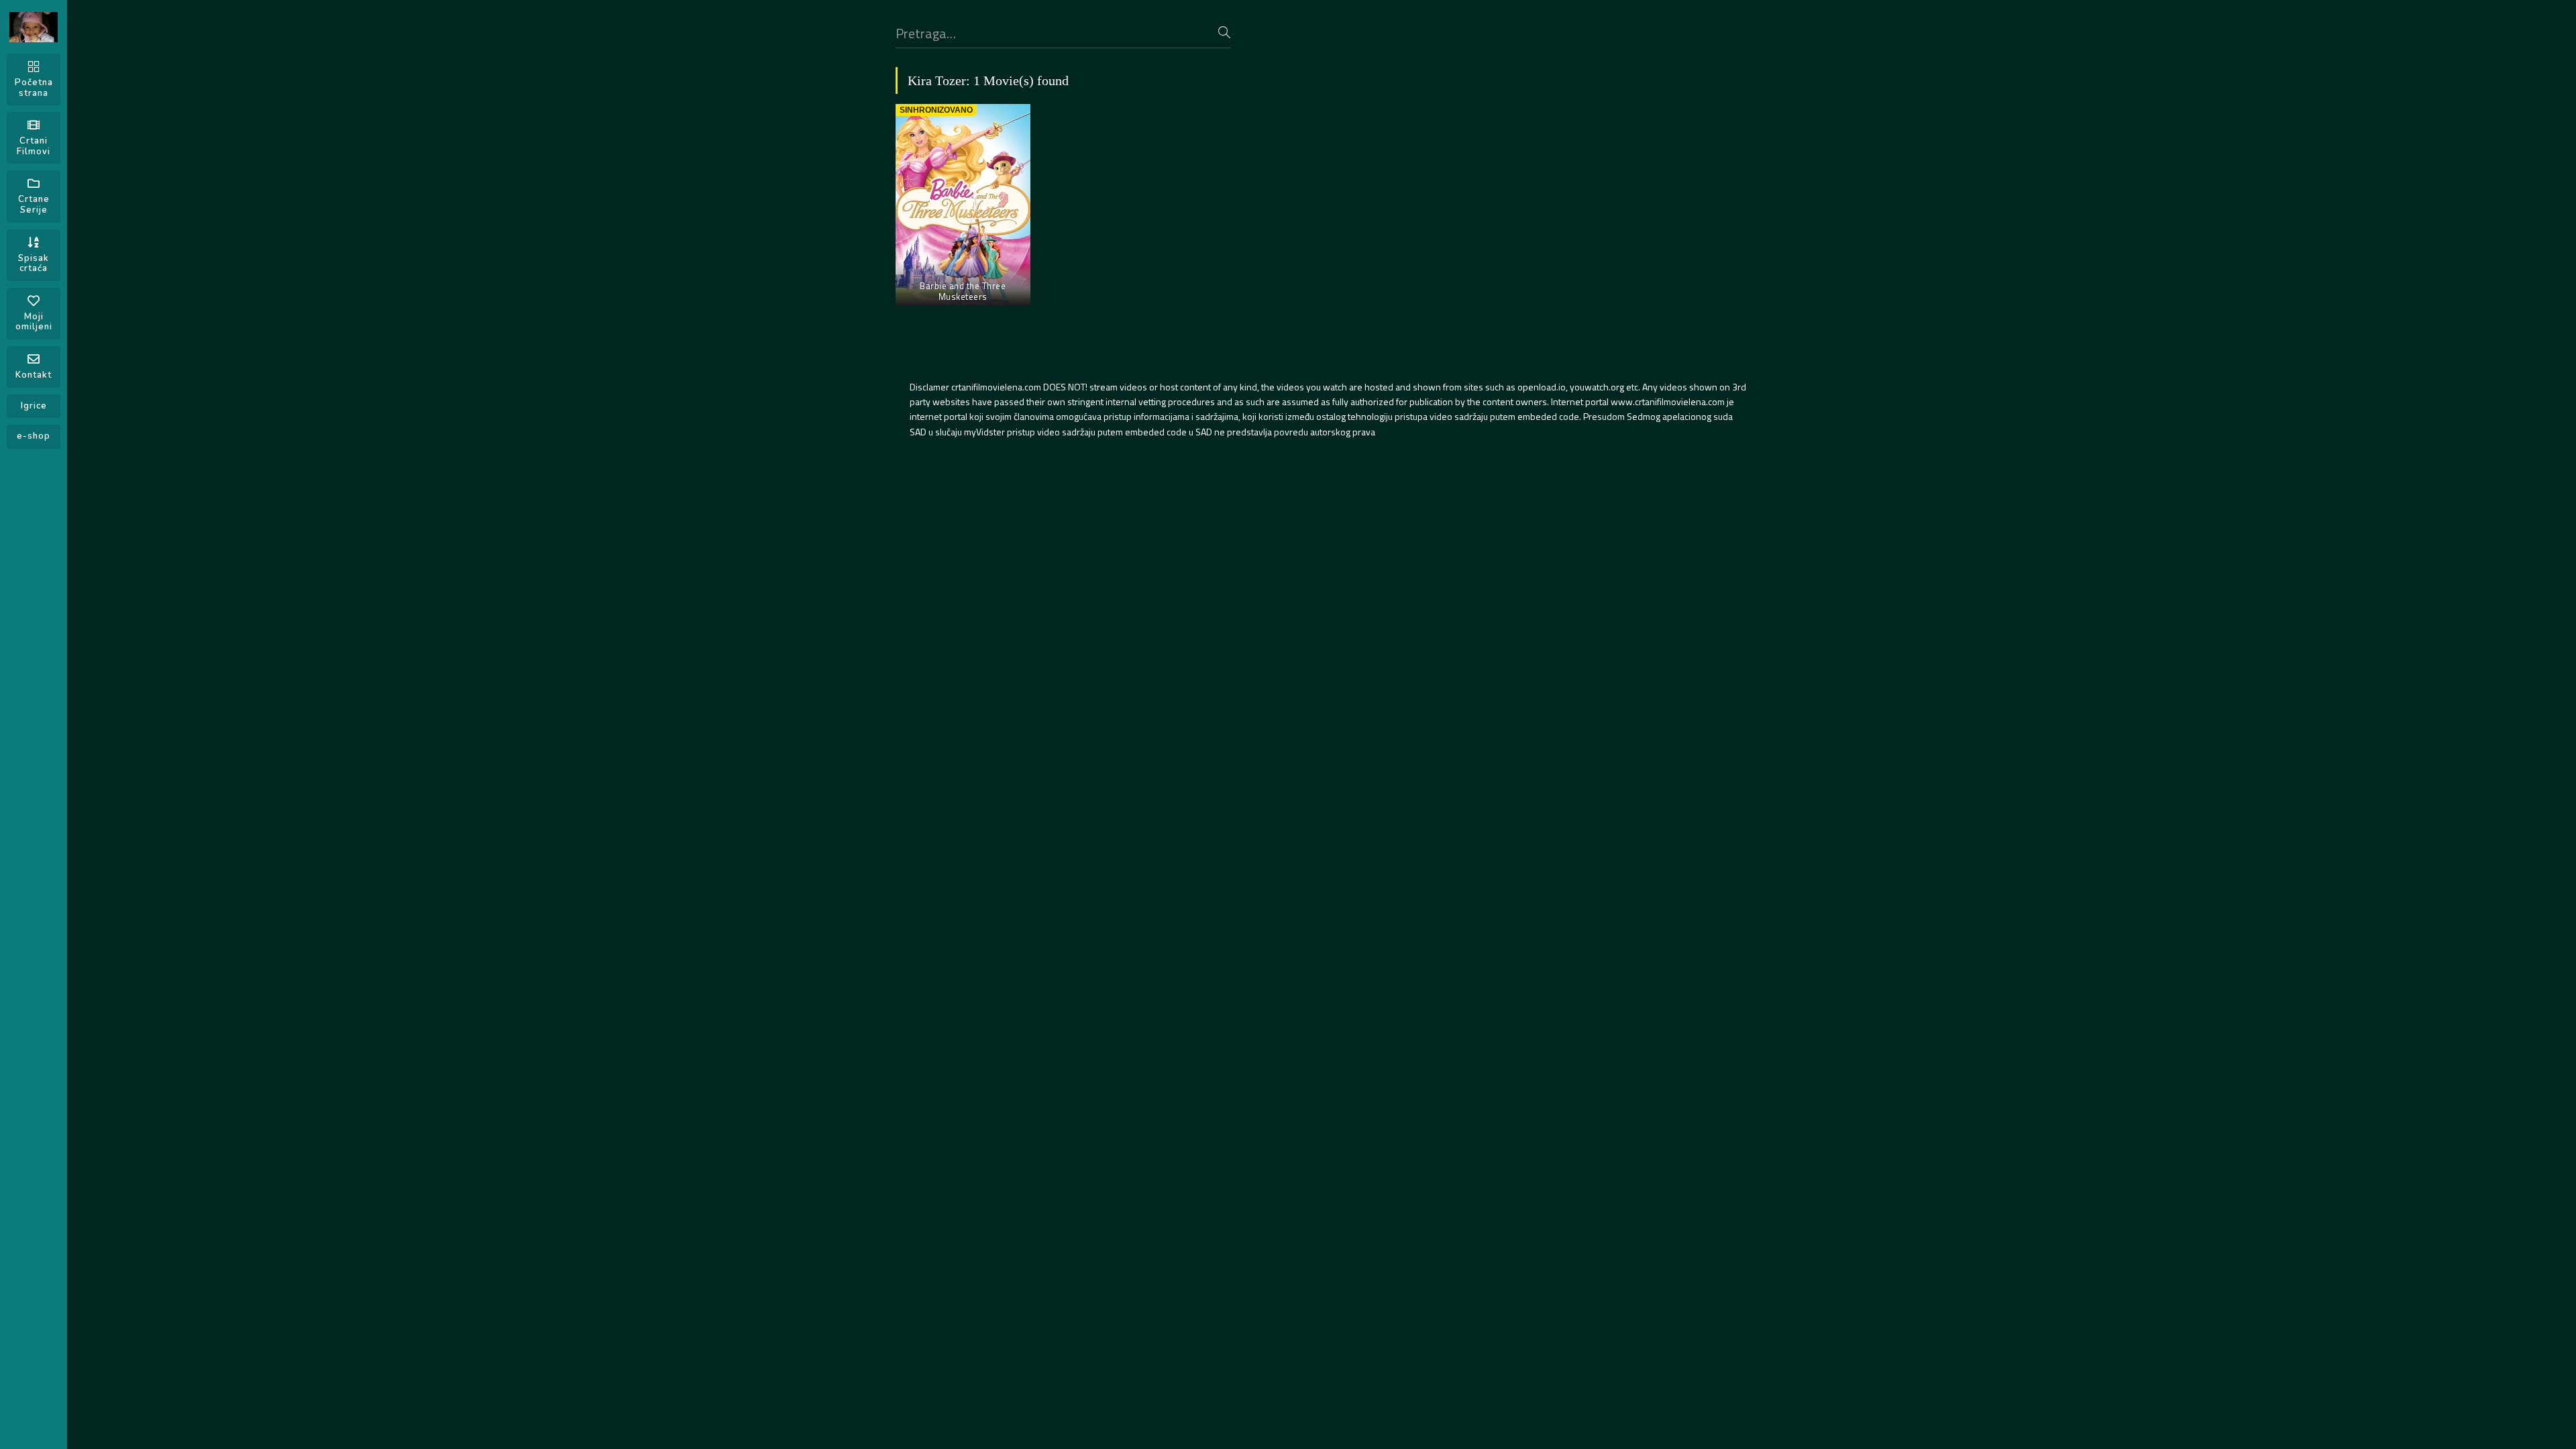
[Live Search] (1224, 32)
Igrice (34, 406)
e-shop (34, 436)
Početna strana (34, 88)
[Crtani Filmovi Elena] (34, 27)
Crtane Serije (34, 205)
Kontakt (34, 375)
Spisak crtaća (34, 264)
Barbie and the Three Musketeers (963, 291)
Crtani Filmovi (34, 146)
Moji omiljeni (34, 322)
